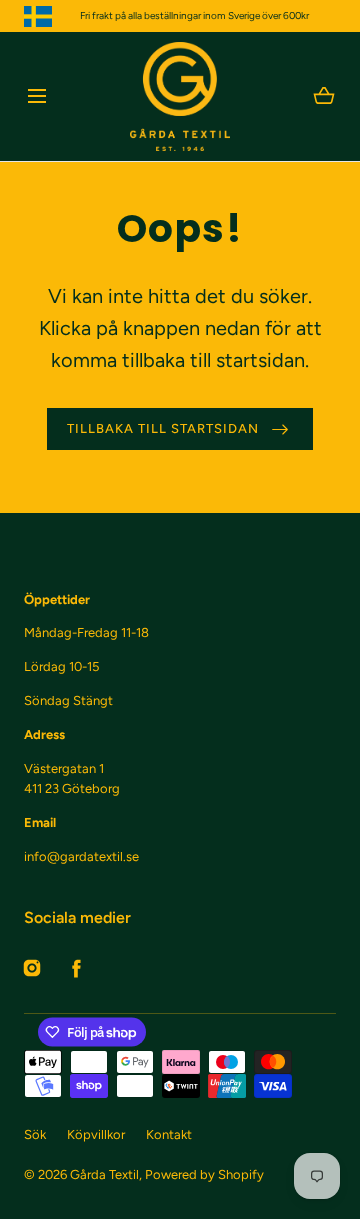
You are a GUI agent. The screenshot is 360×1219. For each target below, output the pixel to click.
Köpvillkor (96, 1134)
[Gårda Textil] (180, 96)
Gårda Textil (104, 1174)
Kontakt (169, 1134)
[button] (36, 96)
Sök (35, 1134)
